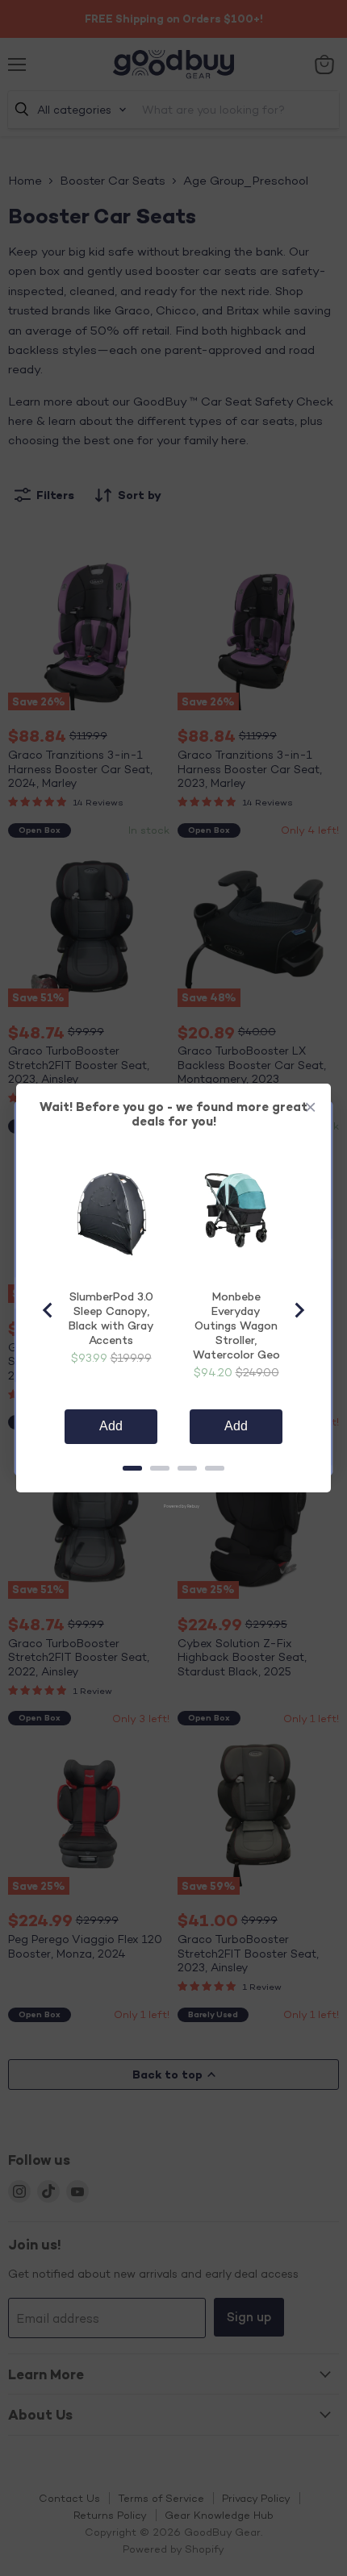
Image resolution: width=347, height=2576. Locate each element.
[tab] (132, 1468)
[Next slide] (299, 1310)
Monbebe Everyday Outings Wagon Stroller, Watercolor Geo (236, 1325)
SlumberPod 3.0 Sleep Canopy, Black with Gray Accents (111, 1318)
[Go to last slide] (48, 1310)
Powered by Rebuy (173, 1506)
